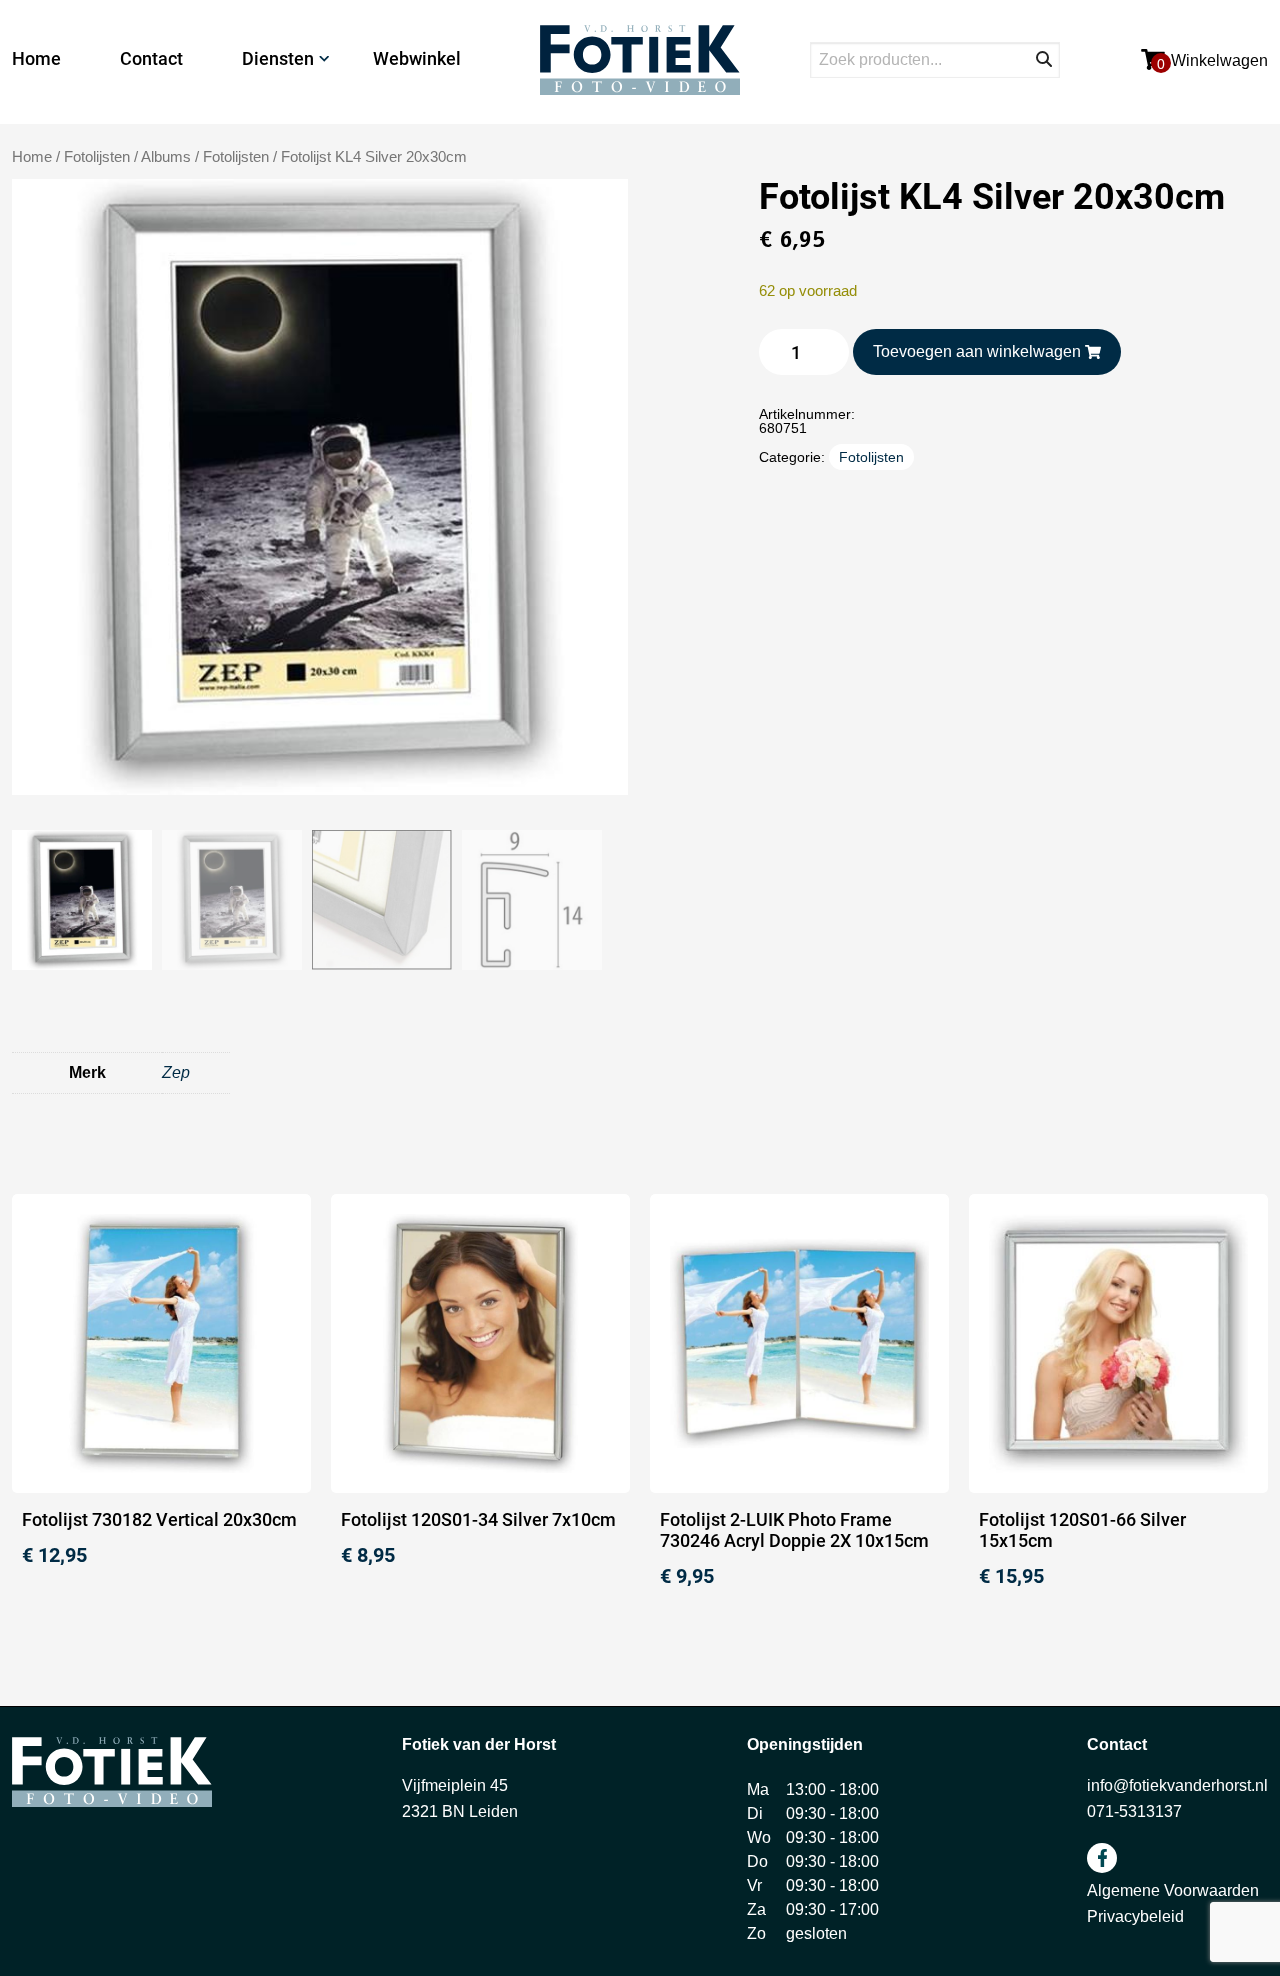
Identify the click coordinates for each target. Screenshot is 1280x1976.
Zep (176, 1072)
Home (36, 58)
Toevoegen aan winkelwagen (977, 351)
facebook (1102, 1858)
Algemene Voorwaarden (1173, 1890)
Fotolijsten (236, 157)
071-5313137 (1134, 1811)
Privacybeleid (1135, 1916)
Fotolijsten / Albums (127, 157)
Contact (151, 58)
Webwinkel (417, 58)
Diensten (278, 58)
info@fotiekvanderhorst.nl (1177, 1785)
